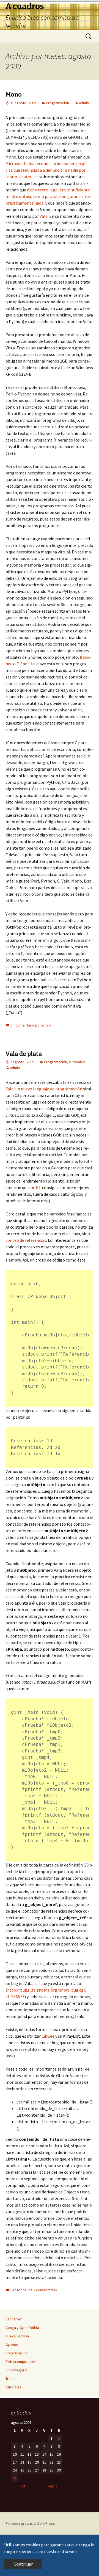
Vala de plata (24, 1054)
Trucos (11, 2379)
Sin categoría (16, 2370)
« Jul (21, 2486)
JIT (38, 1187)
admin (84, 103)
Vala (44, 216)
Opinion (12, 2345)
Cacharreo (14, 2319)
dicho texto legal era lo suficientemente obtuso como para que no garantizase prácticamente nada (49, 196)
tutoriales (77, 1062)
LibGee (48, 2036)
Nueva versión (17, 2336)
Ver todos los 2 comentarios (34, 2290)
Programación (57, 103)
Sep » (52, 2486)
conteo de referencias (26, 1240)
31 (15, 2478)
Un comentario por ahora (31, 1025)
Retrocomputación (21, 2362)
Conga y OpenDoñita (22, 2328)
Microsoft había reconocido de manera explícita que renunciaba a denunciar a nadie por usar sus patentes (47, 170)
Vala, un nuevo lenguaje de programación (44, 1089)
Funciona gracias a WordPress (30, 2523)
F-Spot (23, 664)
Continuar (23, 2564)
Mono (14, 94)
